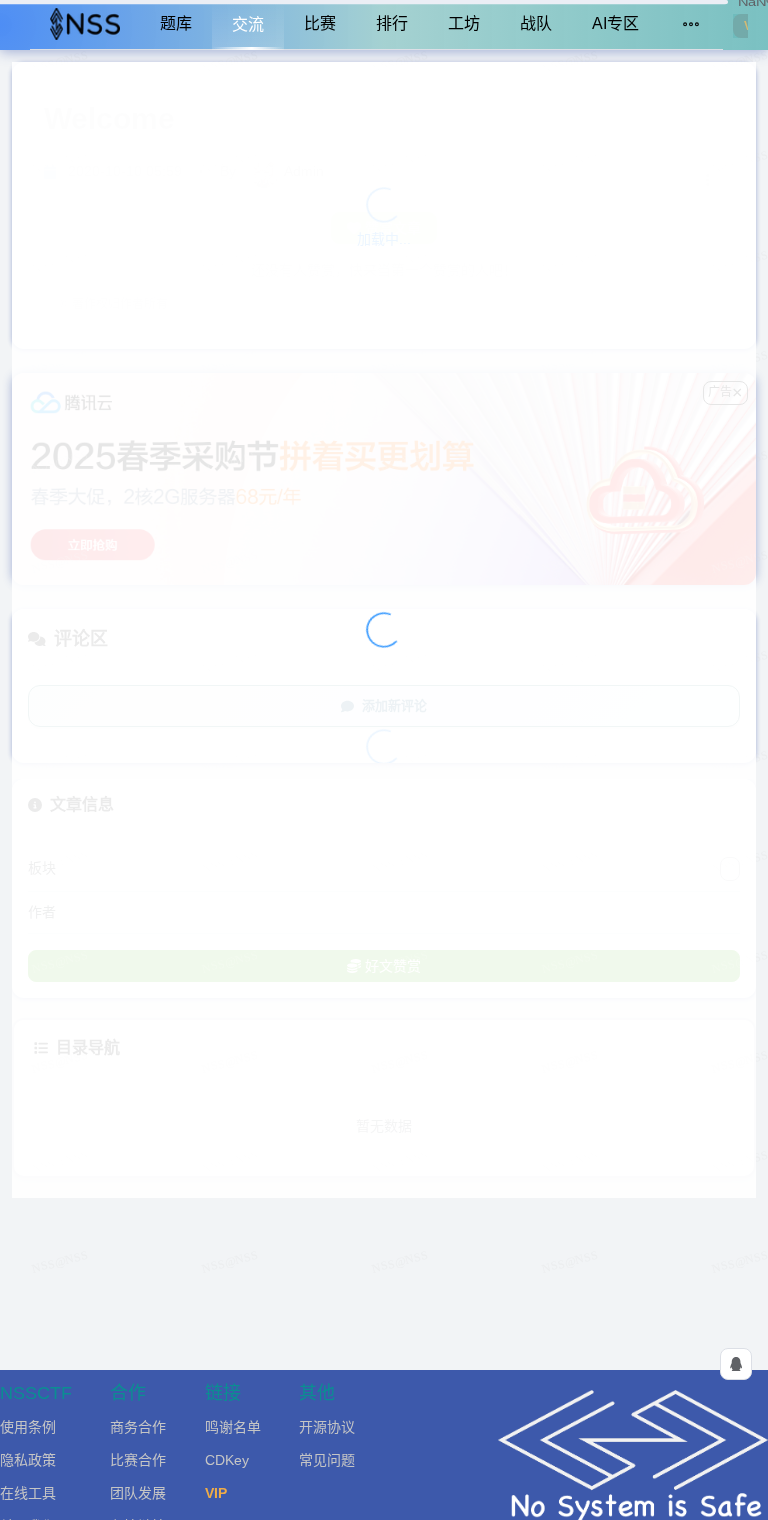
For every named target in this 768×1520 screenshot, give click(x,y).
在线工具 (28, 1493)
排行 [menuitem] (392, 23)
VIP (216, 1493)
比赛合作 (138, 1460)
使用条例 (28, 1427)
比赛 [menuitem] (320, 23)
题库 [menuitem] (176, 23)
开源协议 (327, 1427)
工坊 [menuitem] (464, 23)
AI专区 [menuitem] (615, 23)
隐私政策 (28, 1460)
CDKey (227, 1460)
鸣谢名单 (233, 1427)
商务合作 (138, 1427)
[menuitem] (85, 25)
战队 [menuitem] (536, 23)
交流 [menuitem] (248, 24)
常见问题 (327, 1460)
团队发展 (138, 1493)
